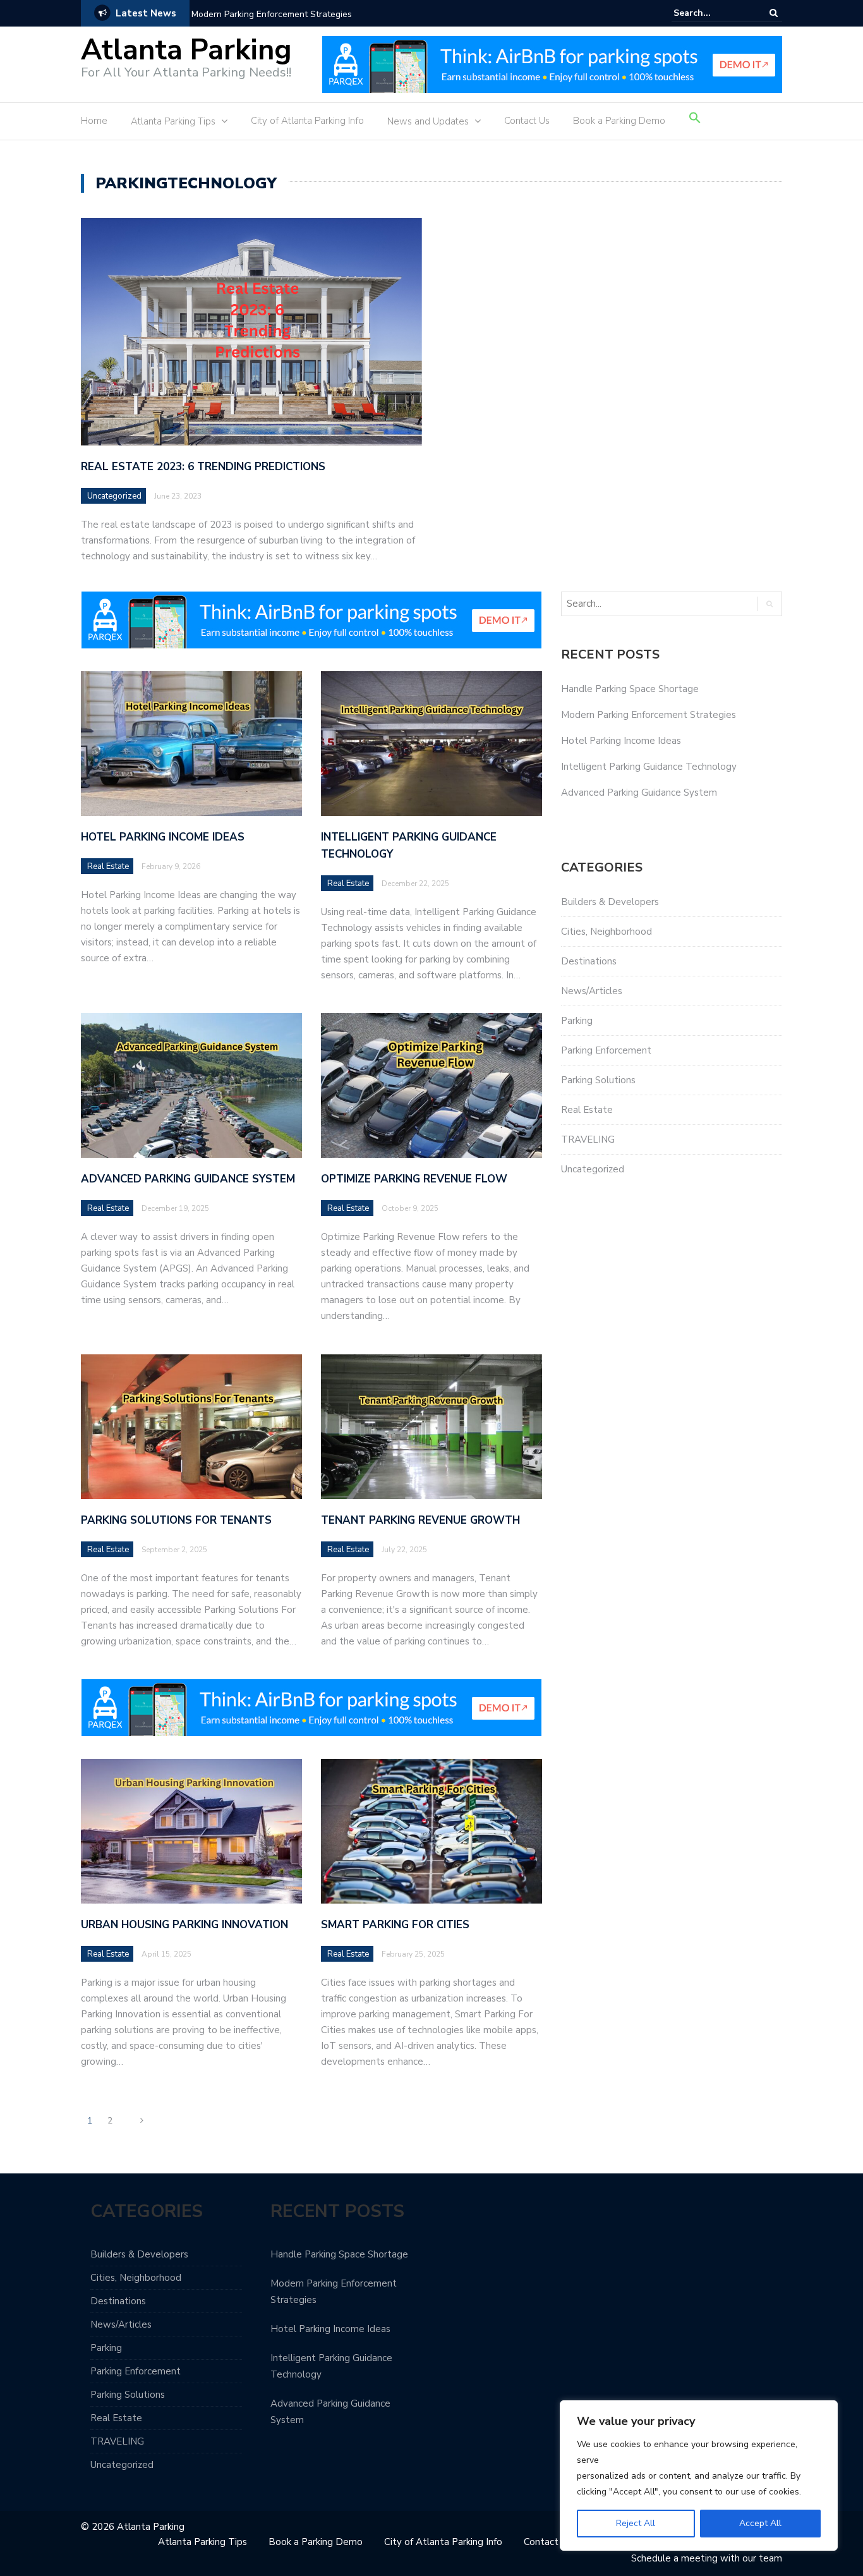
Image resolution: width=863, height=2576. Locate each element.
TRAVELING (588, 1139)
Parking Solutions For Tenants (176, 1520)
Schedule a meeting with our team (707, 2558)
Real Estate (108, 866)
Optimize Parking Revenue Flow (414, 1179)
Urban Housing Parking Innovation (184, 1925)
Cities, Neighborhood (607, 932)
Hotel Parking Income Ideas (163, 837)
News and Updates (428, 121)
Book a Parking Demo (619, 121)
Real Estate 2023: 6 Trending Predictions (203, 467)
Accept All (760, 2523)
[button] (695, 123)
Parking (577, 1021)
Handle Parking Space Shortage (630, 689)
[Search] (774, 13)
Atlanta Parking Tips (173, 121)
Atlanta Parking (186, 50)
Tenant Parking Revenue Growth (420, 1520)
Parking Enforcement (606, 1050)
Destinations (589, 961)
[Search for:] (712, 13)
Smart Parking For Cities (395, 1925)
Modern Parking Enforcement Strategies (272, 14)
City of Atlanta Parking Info (307, 121)
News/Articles (592, 991)
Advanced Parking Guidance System (188, 1179)
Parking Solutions (598, 1080)
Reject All (636, 2523)
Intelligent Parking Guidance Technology (649, 767)
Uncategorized (114, 496)
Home (94, 121)
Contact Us (527, 121)
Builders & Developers (610, 902)
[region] (699, 2476)
